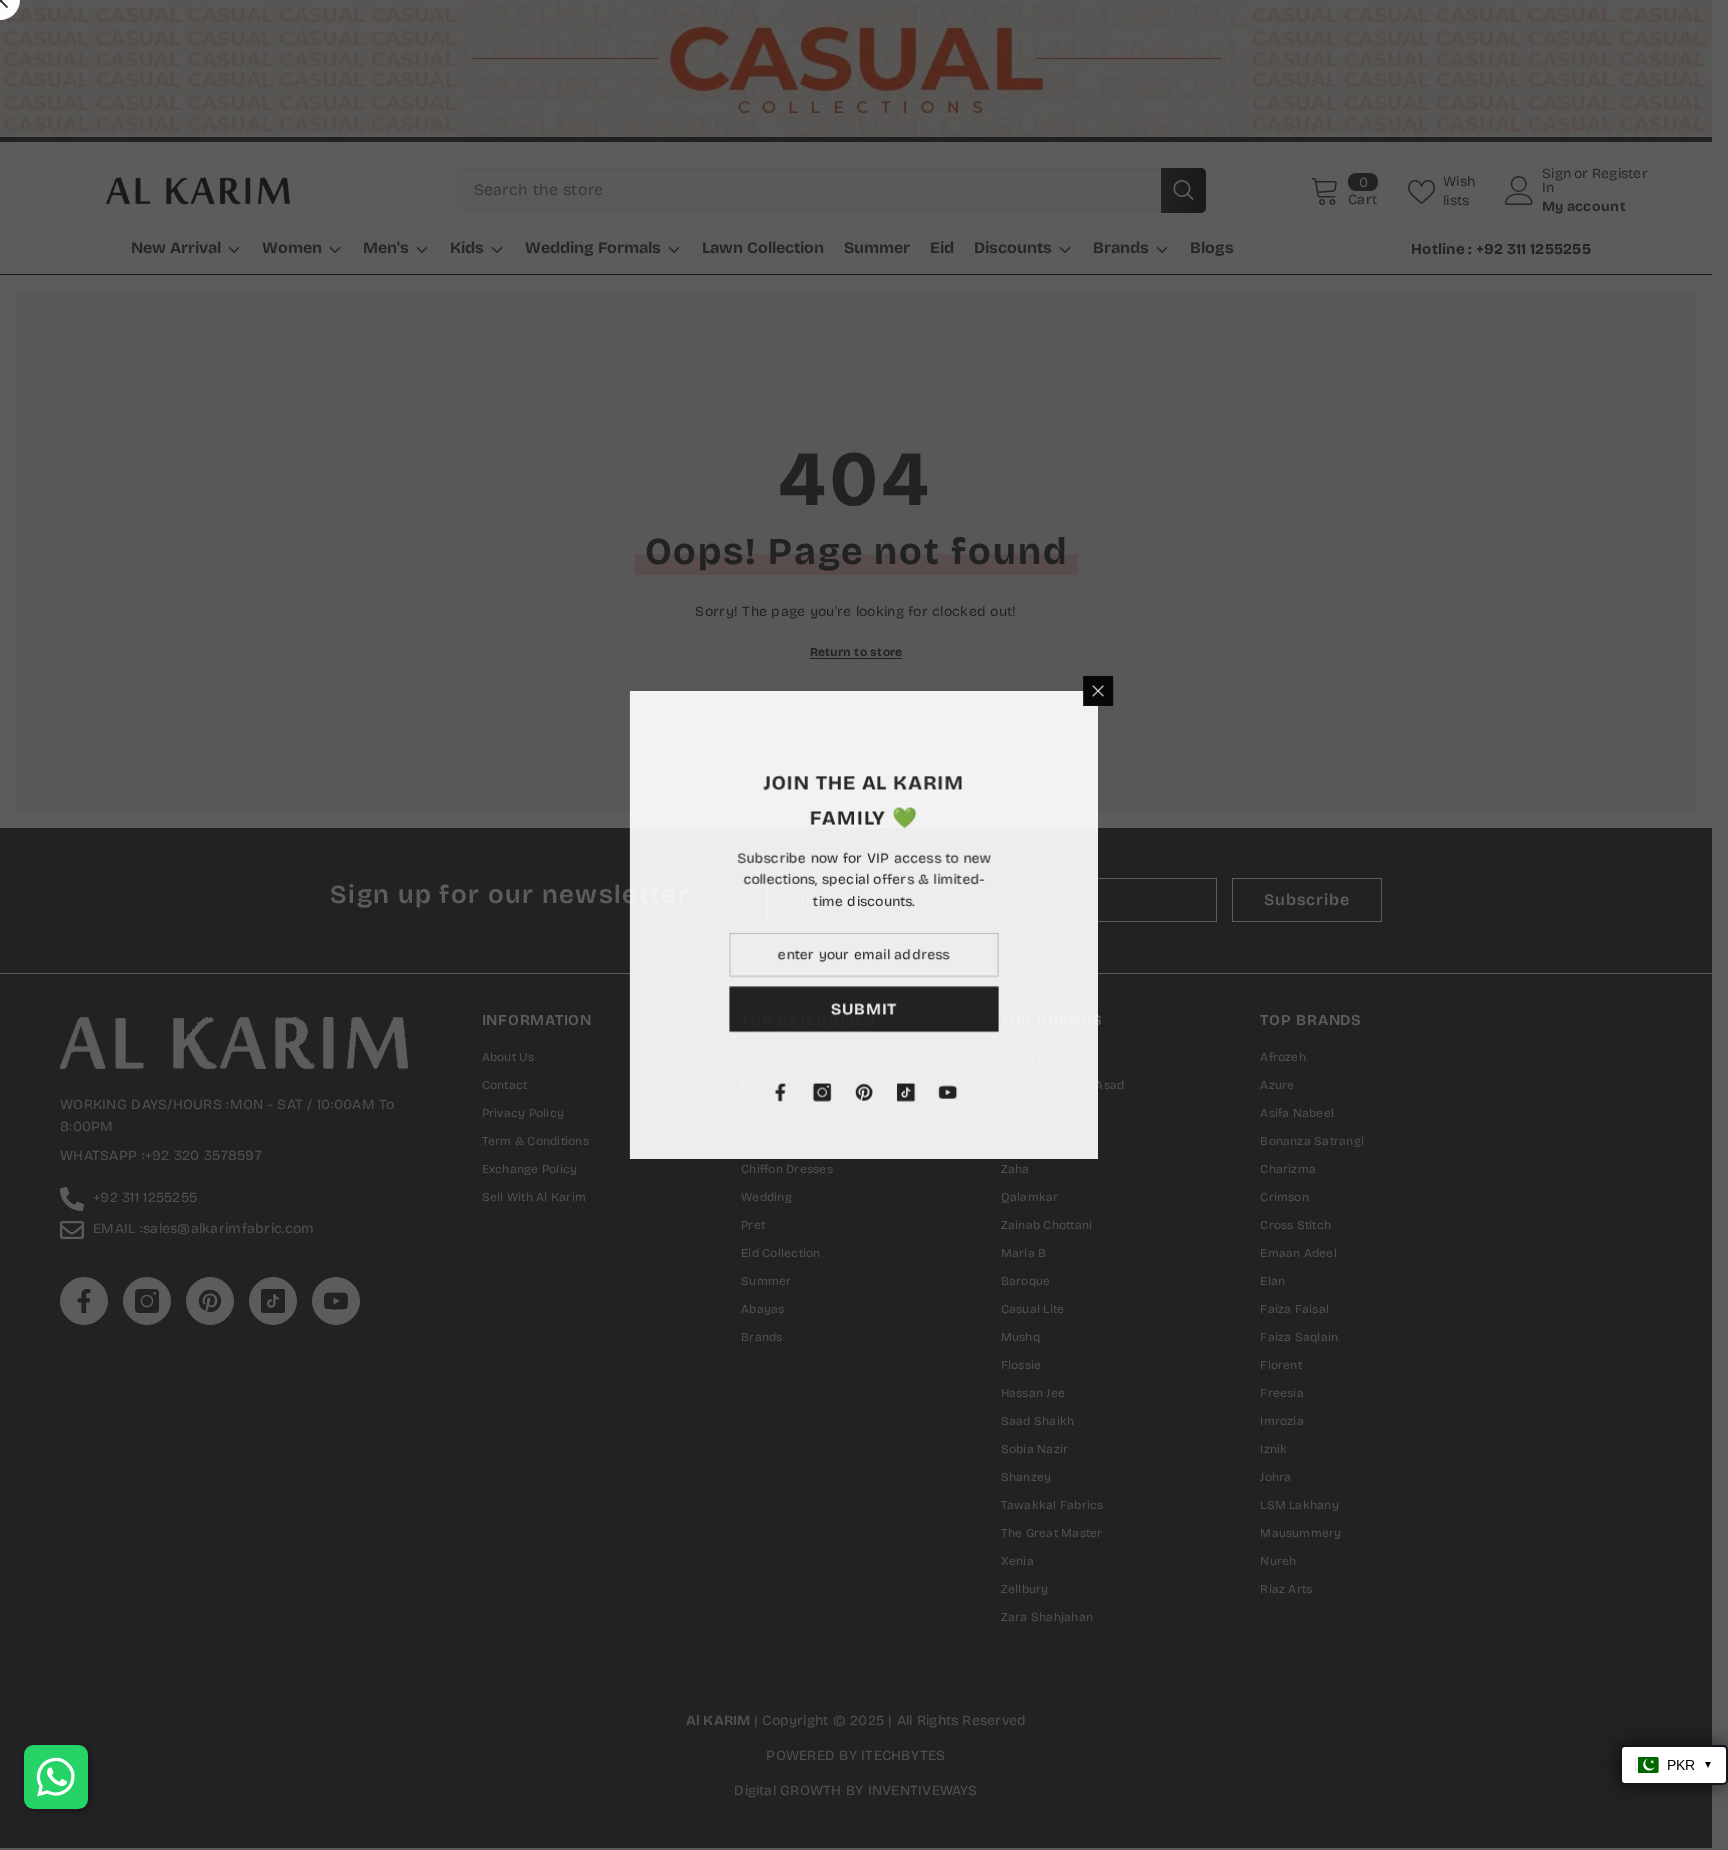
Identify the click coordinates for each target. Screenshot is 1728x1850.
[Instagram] (1030, 1093)
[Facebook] (988, 1093)
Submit (1072, 1009)
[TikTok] (1114, 1093)
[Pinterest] (1072, 1093)
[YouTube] (1156, 1093)
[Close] (1307, 690)
